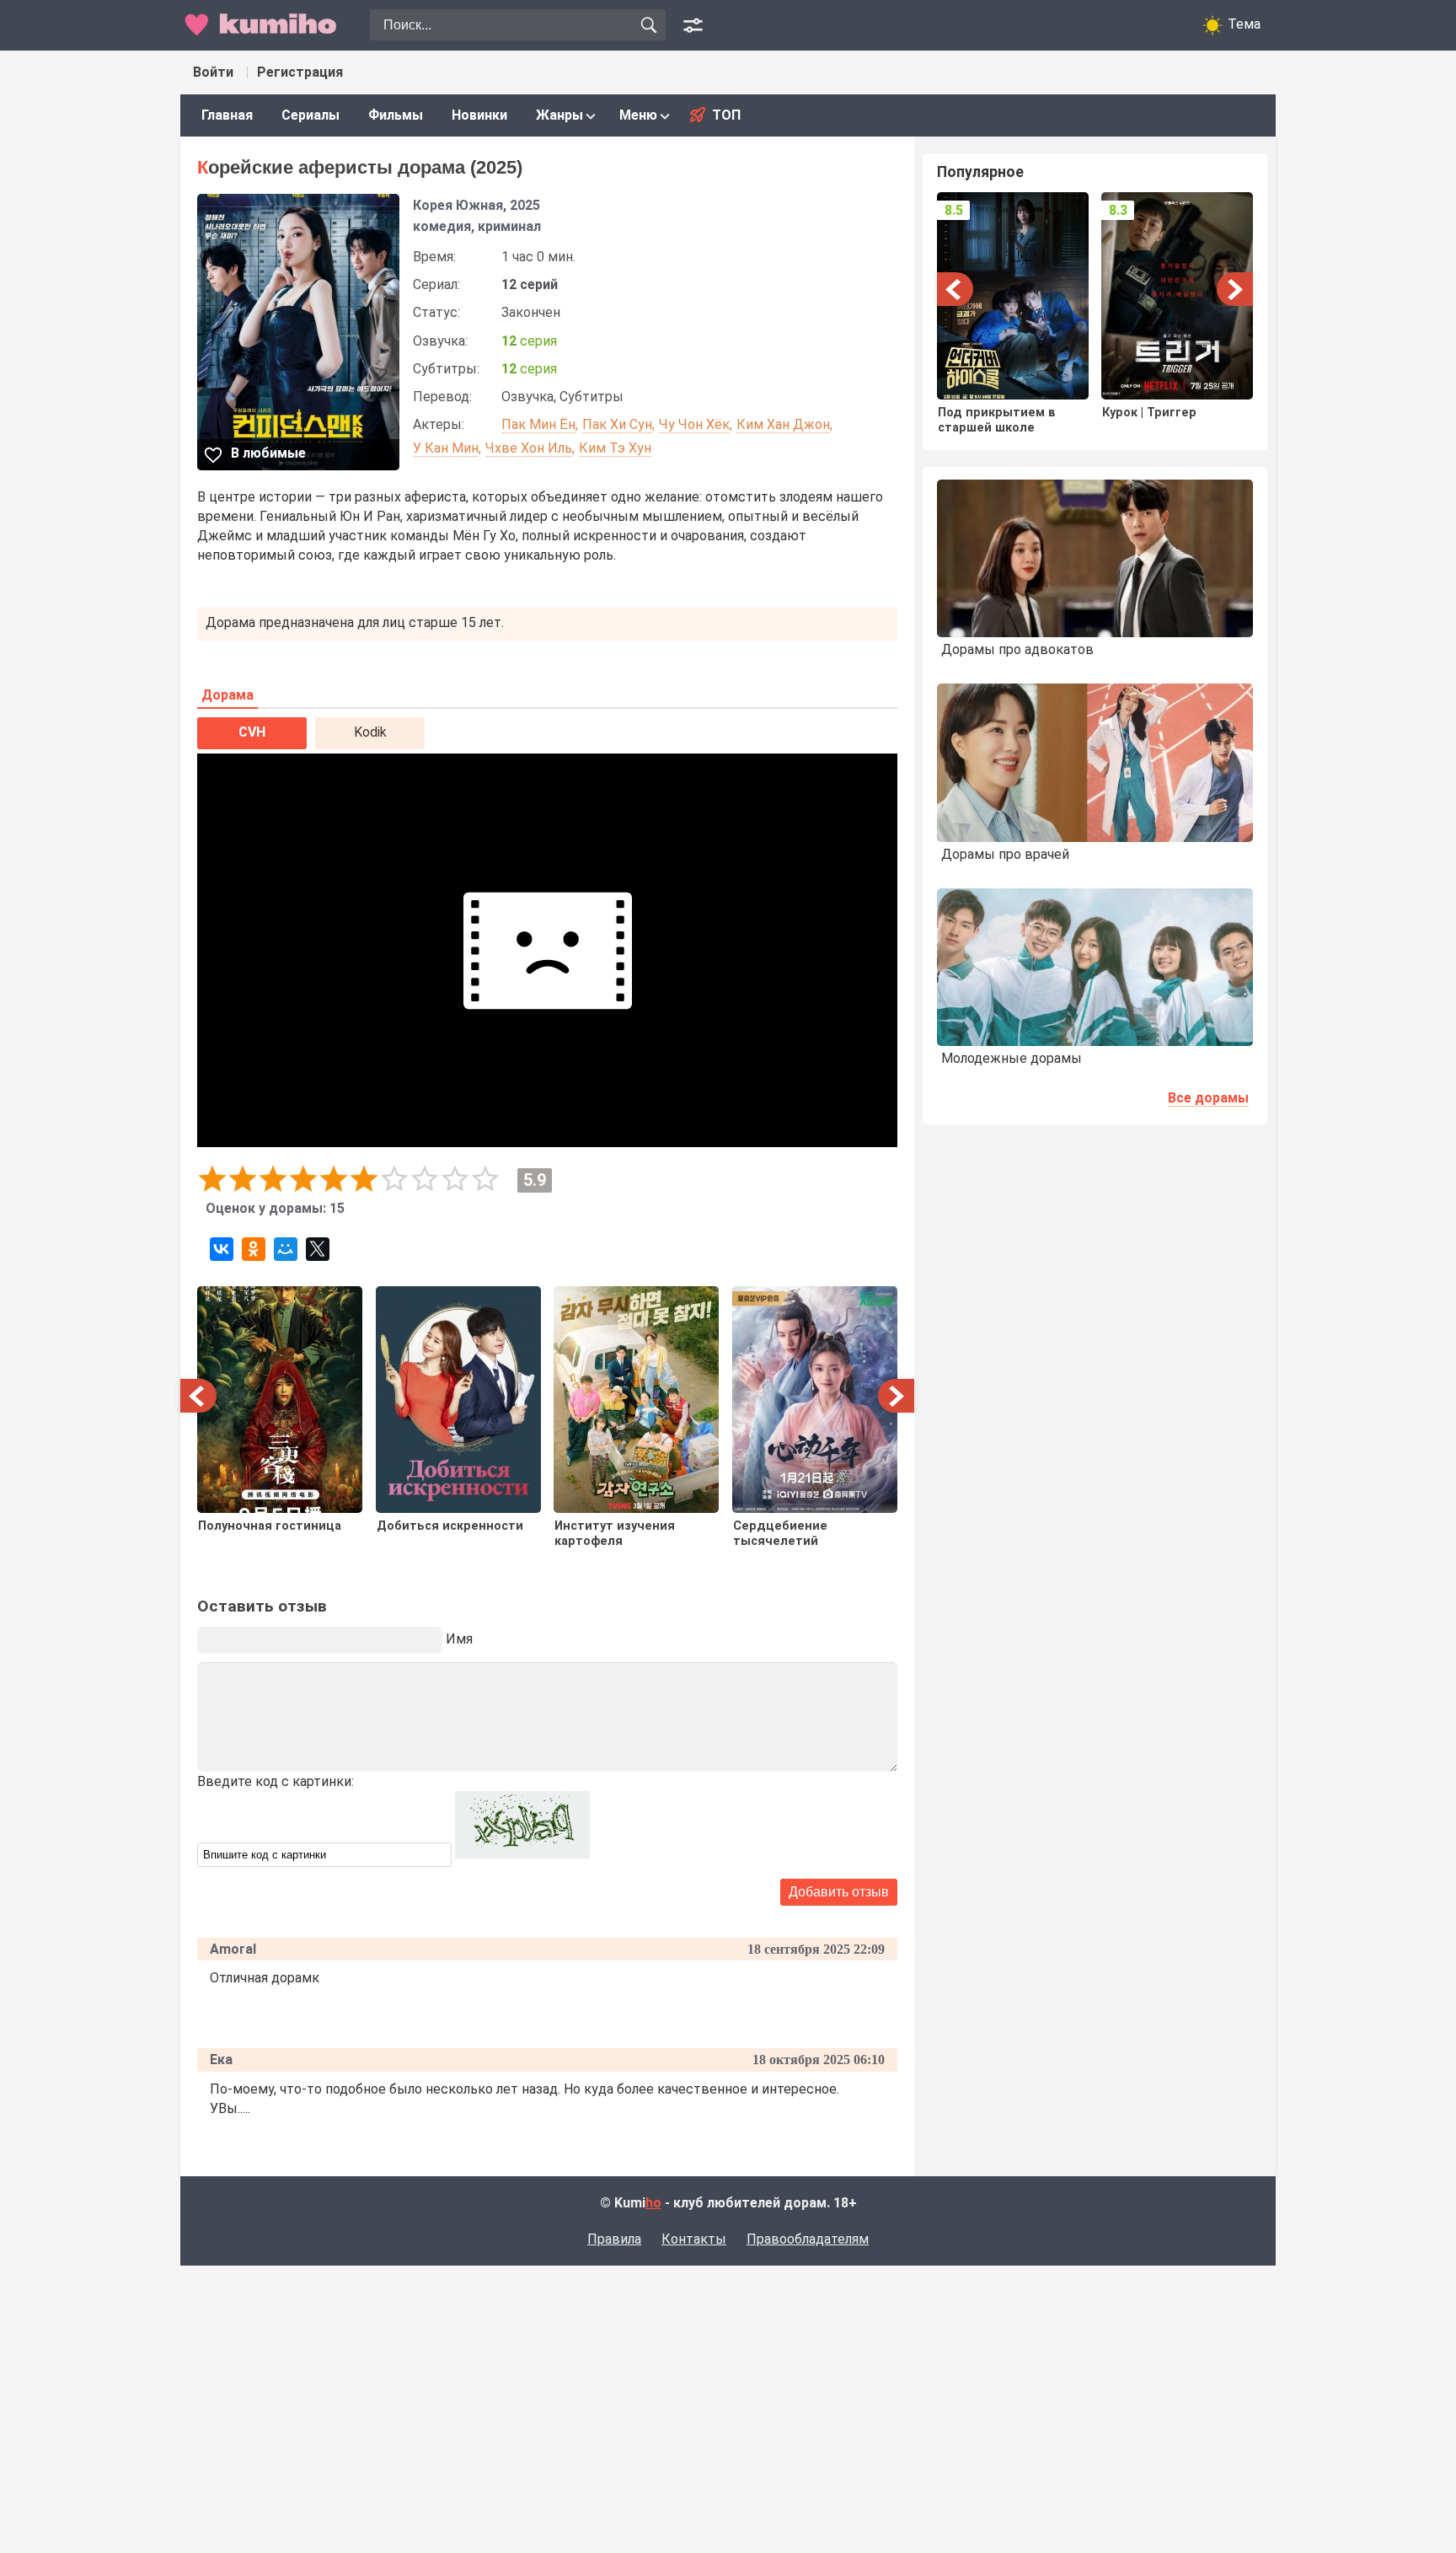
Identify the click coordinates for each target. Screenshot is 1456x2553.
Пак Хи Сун (617, 424)
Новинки (479, 115)
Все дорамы (1208, 1098)
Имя (459, 1639)
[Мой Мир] (286, 1249)
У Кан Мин (446, 448)
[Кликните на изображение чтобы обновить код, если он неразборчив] (522, 1854)
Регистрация (300, 72)
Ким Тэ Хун (615, 448)
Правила (614, 2239)
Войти (213, 72)
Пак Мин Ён (538, 424)
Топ (726, 115)
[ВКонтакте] (222, 1249)
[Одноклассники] (254, 1249)
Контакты (694, 2239)
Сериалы (310, 115)
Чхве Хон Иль (529, 448)
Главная (227, 115)
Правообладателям (808, 2239)
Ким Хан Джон (783, 424)
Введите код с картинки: (276, 1781)
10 (485, 1179)
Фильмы (396, 115)
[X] (318, 1249)
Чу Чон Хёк (694, 424)
